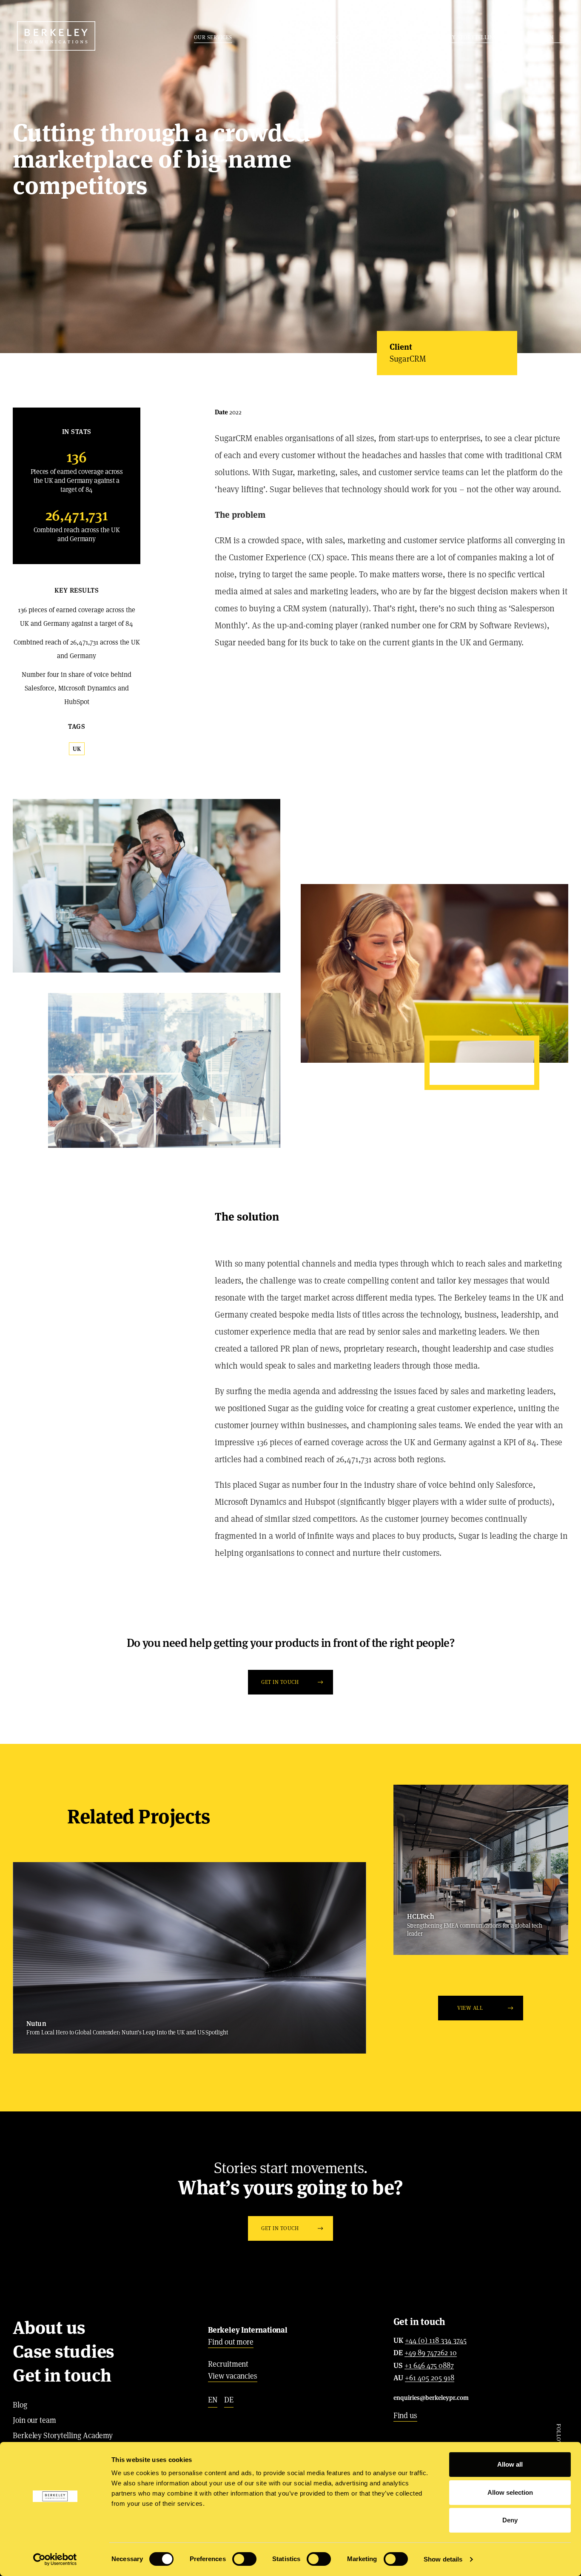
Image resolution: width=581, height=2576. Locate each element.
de (229, 2400)
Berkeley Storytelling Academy (476, 37)
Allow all (510, 2464)
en (213, 2400)
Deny (510, 2520)
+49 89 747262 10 (431, 2353)
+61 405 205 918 (430, 2378)
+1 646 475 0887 (429, 2366)
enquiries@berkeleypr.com (431, 2398)
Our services (213, 37)
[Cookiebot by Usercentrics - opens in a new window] (55, 2559)
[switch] (244, 2559)
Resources (330, 37)
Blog (20, 2405)
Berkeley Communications (56, 36)
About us (49, 2328)
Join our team (34, 2420)
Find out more (231, 2342)
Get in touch (387, 37)
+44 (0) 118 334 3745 (436, 2341)
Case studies (273, 37)
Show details (443, 2559)
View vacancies (233, 2376)
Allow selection (510, 2492)
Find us (405, 2415)
